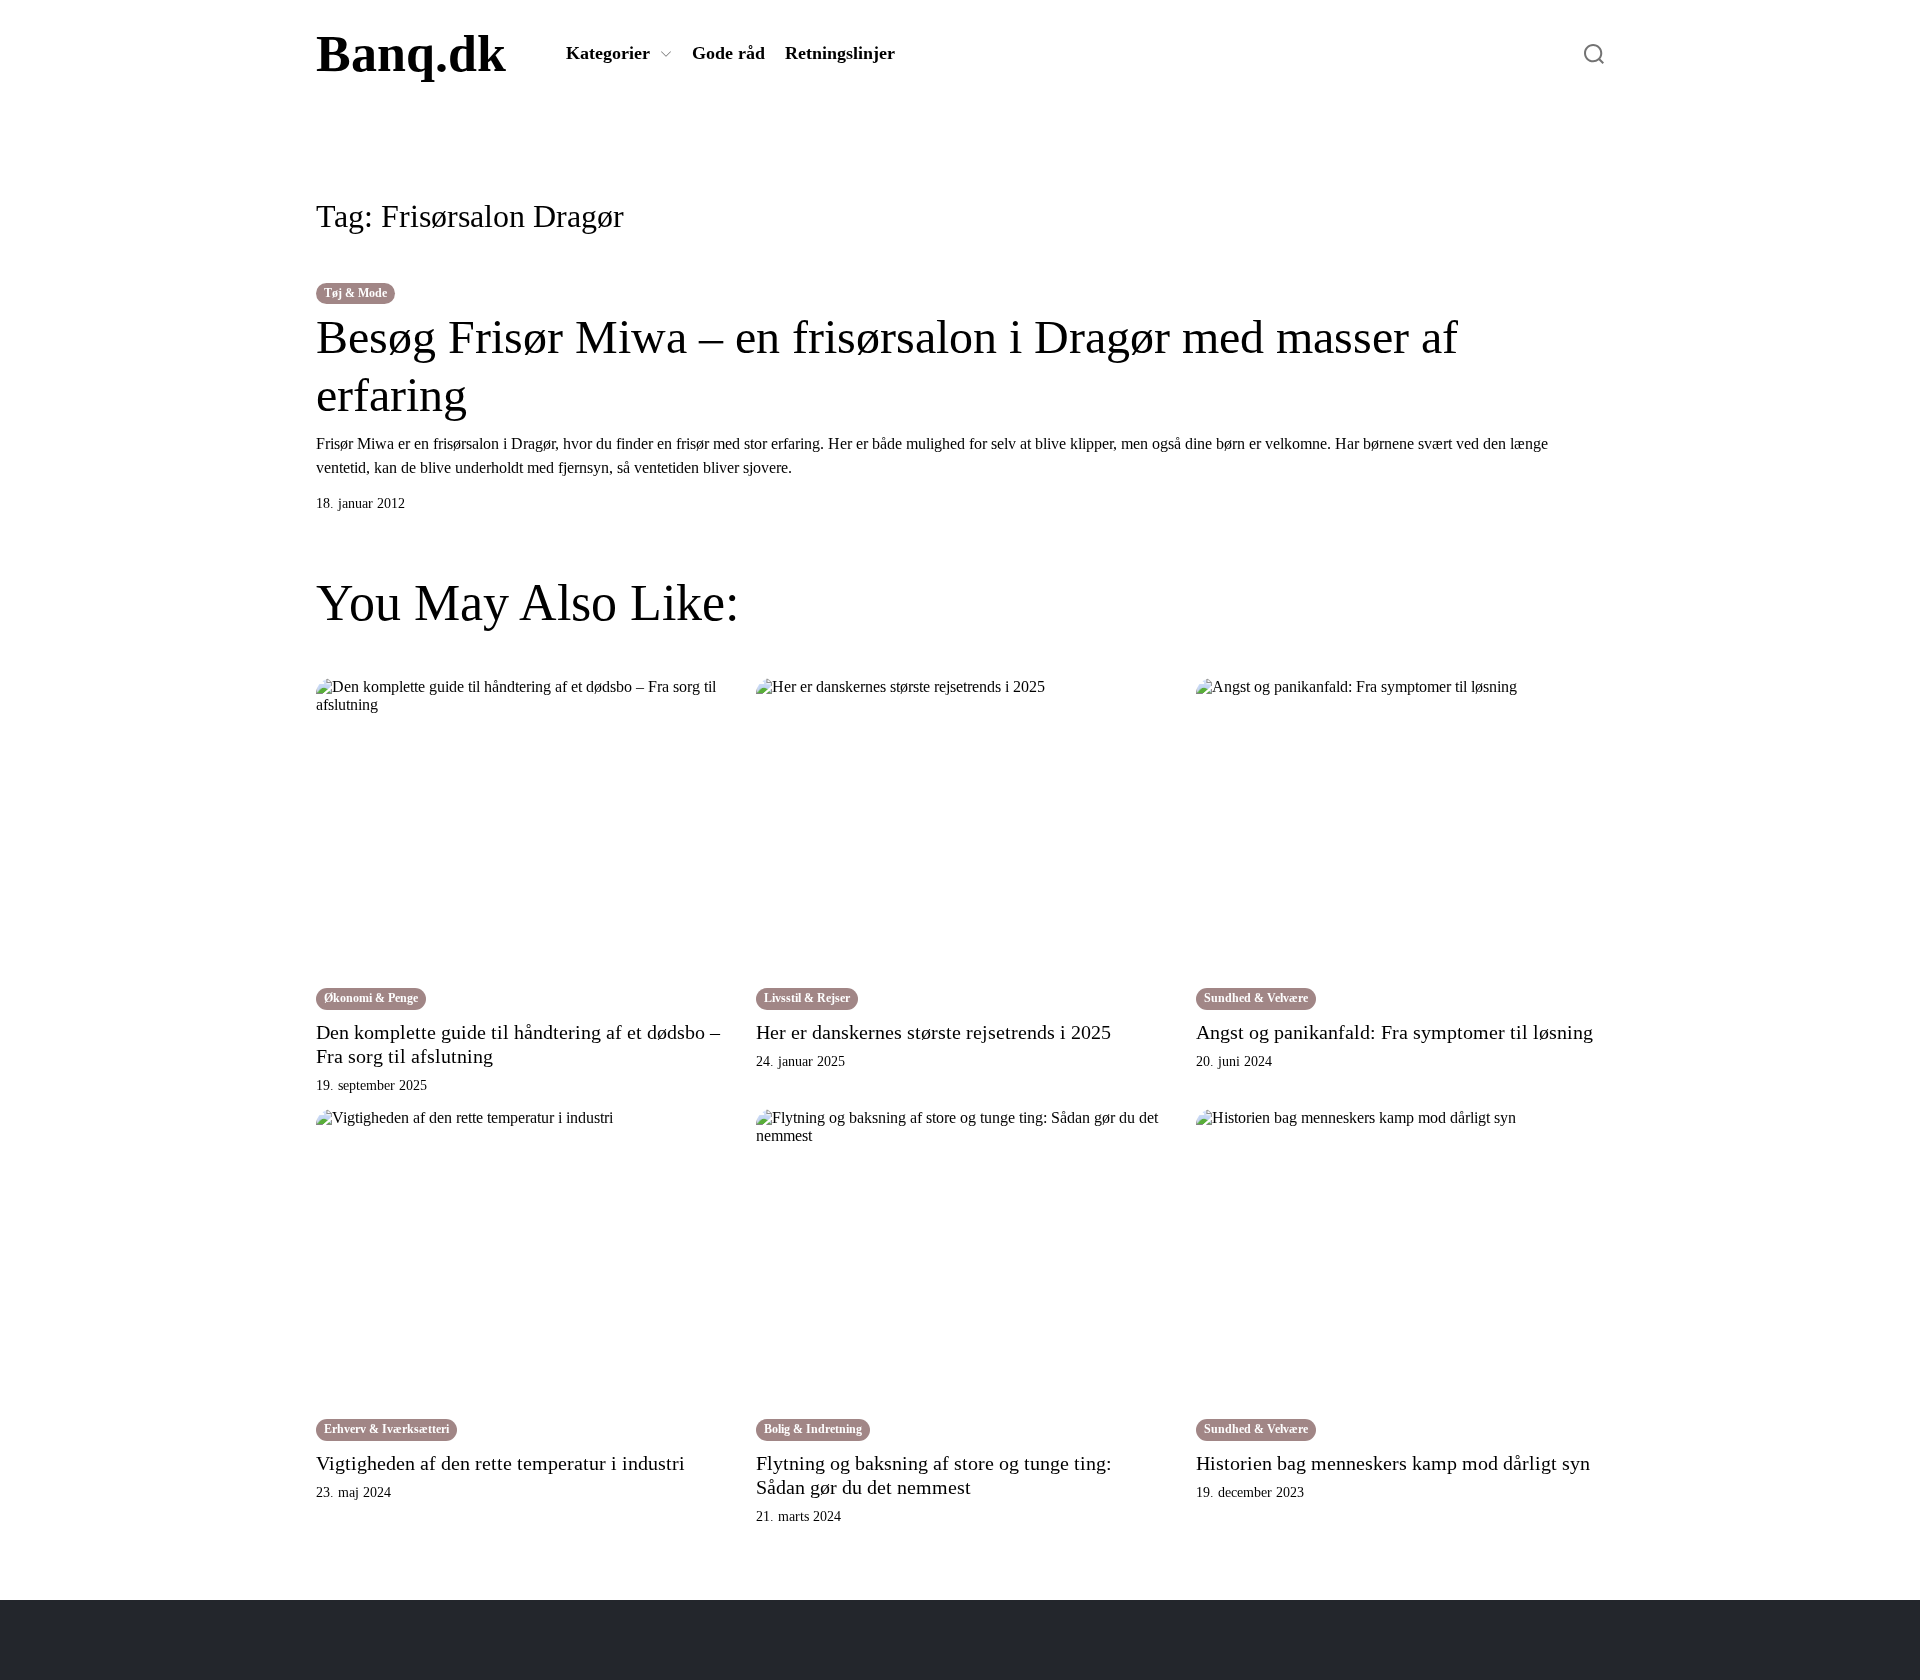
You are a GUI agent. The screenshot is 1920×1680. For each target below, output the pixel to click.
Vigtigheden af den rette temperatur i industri (500, 1463)
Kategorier (608, 53)
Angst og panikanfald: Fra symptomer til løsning (1394, 1032)
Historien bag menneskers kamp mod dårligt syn (1393, 1463)
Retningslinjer (840, 53)
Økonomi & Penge (371, 998)
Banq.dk (411, 53)
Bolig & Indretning (813, 1429)
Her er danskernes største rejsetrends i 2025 (933, 1032)
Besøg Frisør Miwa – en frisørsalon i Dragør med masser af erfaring (887, 365)
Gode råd (728, 53)
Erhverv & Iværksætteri (386, 1429)
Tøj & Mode (355, 293)
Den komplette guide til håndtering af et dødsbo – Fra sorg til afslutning (518, 1044)
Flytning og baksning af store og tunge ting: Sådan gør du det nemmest (934, 1475)
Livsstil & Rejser (807, 998)
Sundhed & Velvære (1256, 998)
